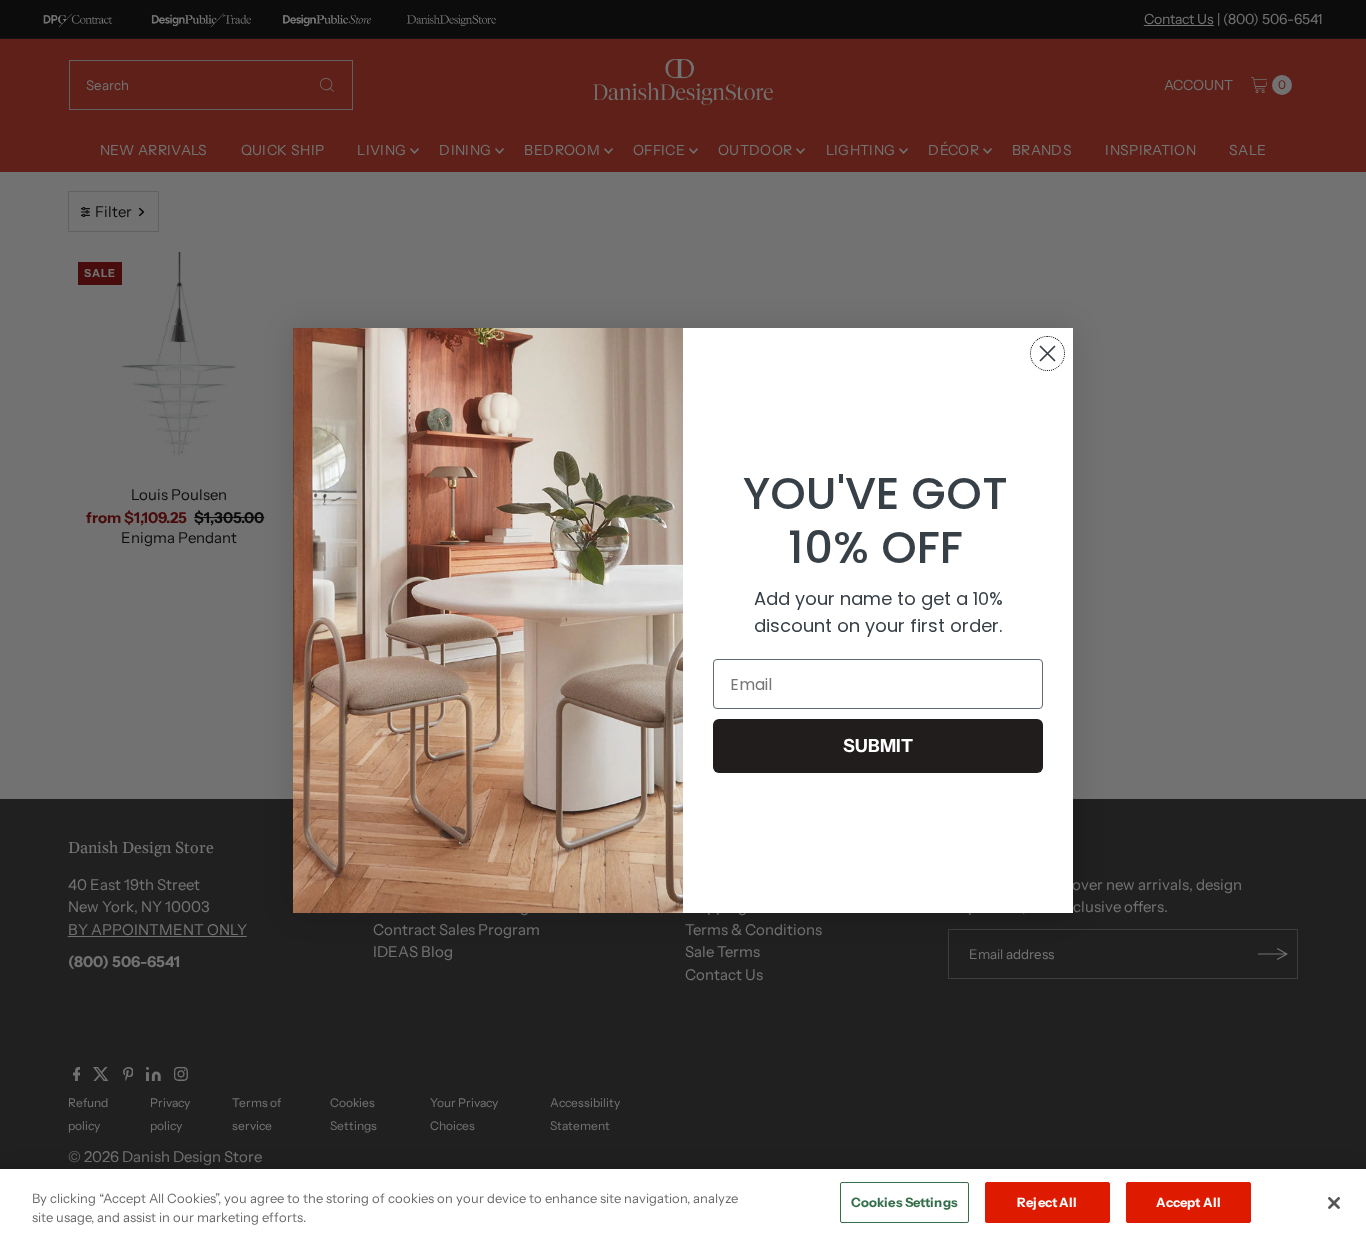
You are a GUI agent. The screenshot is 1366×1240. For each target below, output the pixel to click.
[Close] (1334, 1203)
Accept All (1188, 1202)
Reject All (1047, 1202)
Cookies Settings (904, 1202)
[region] (683, 1204)
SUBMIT (878, 746)
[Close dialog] (1047, 353)
